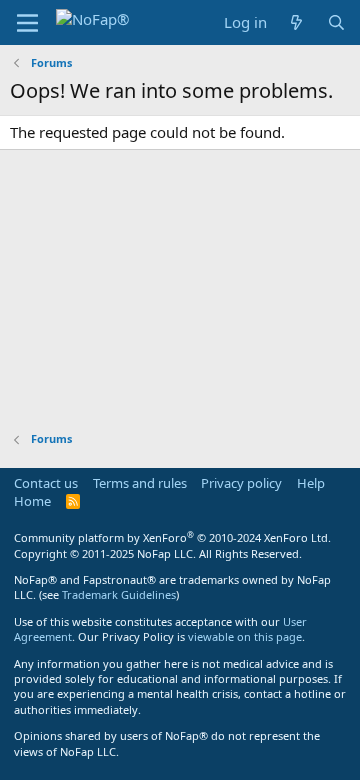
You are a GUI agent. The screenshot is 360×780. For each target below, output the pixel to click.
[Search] (336, 22)
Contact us (46, 483)
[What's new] (296, 22)
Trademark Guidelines (119, 594)
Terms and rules (140, 483)
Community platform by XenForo (172, 537)
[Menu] (27, 23)
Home (32, 501)
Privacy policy (241, 483)
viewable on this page (245, 636)
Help (311, 483)
